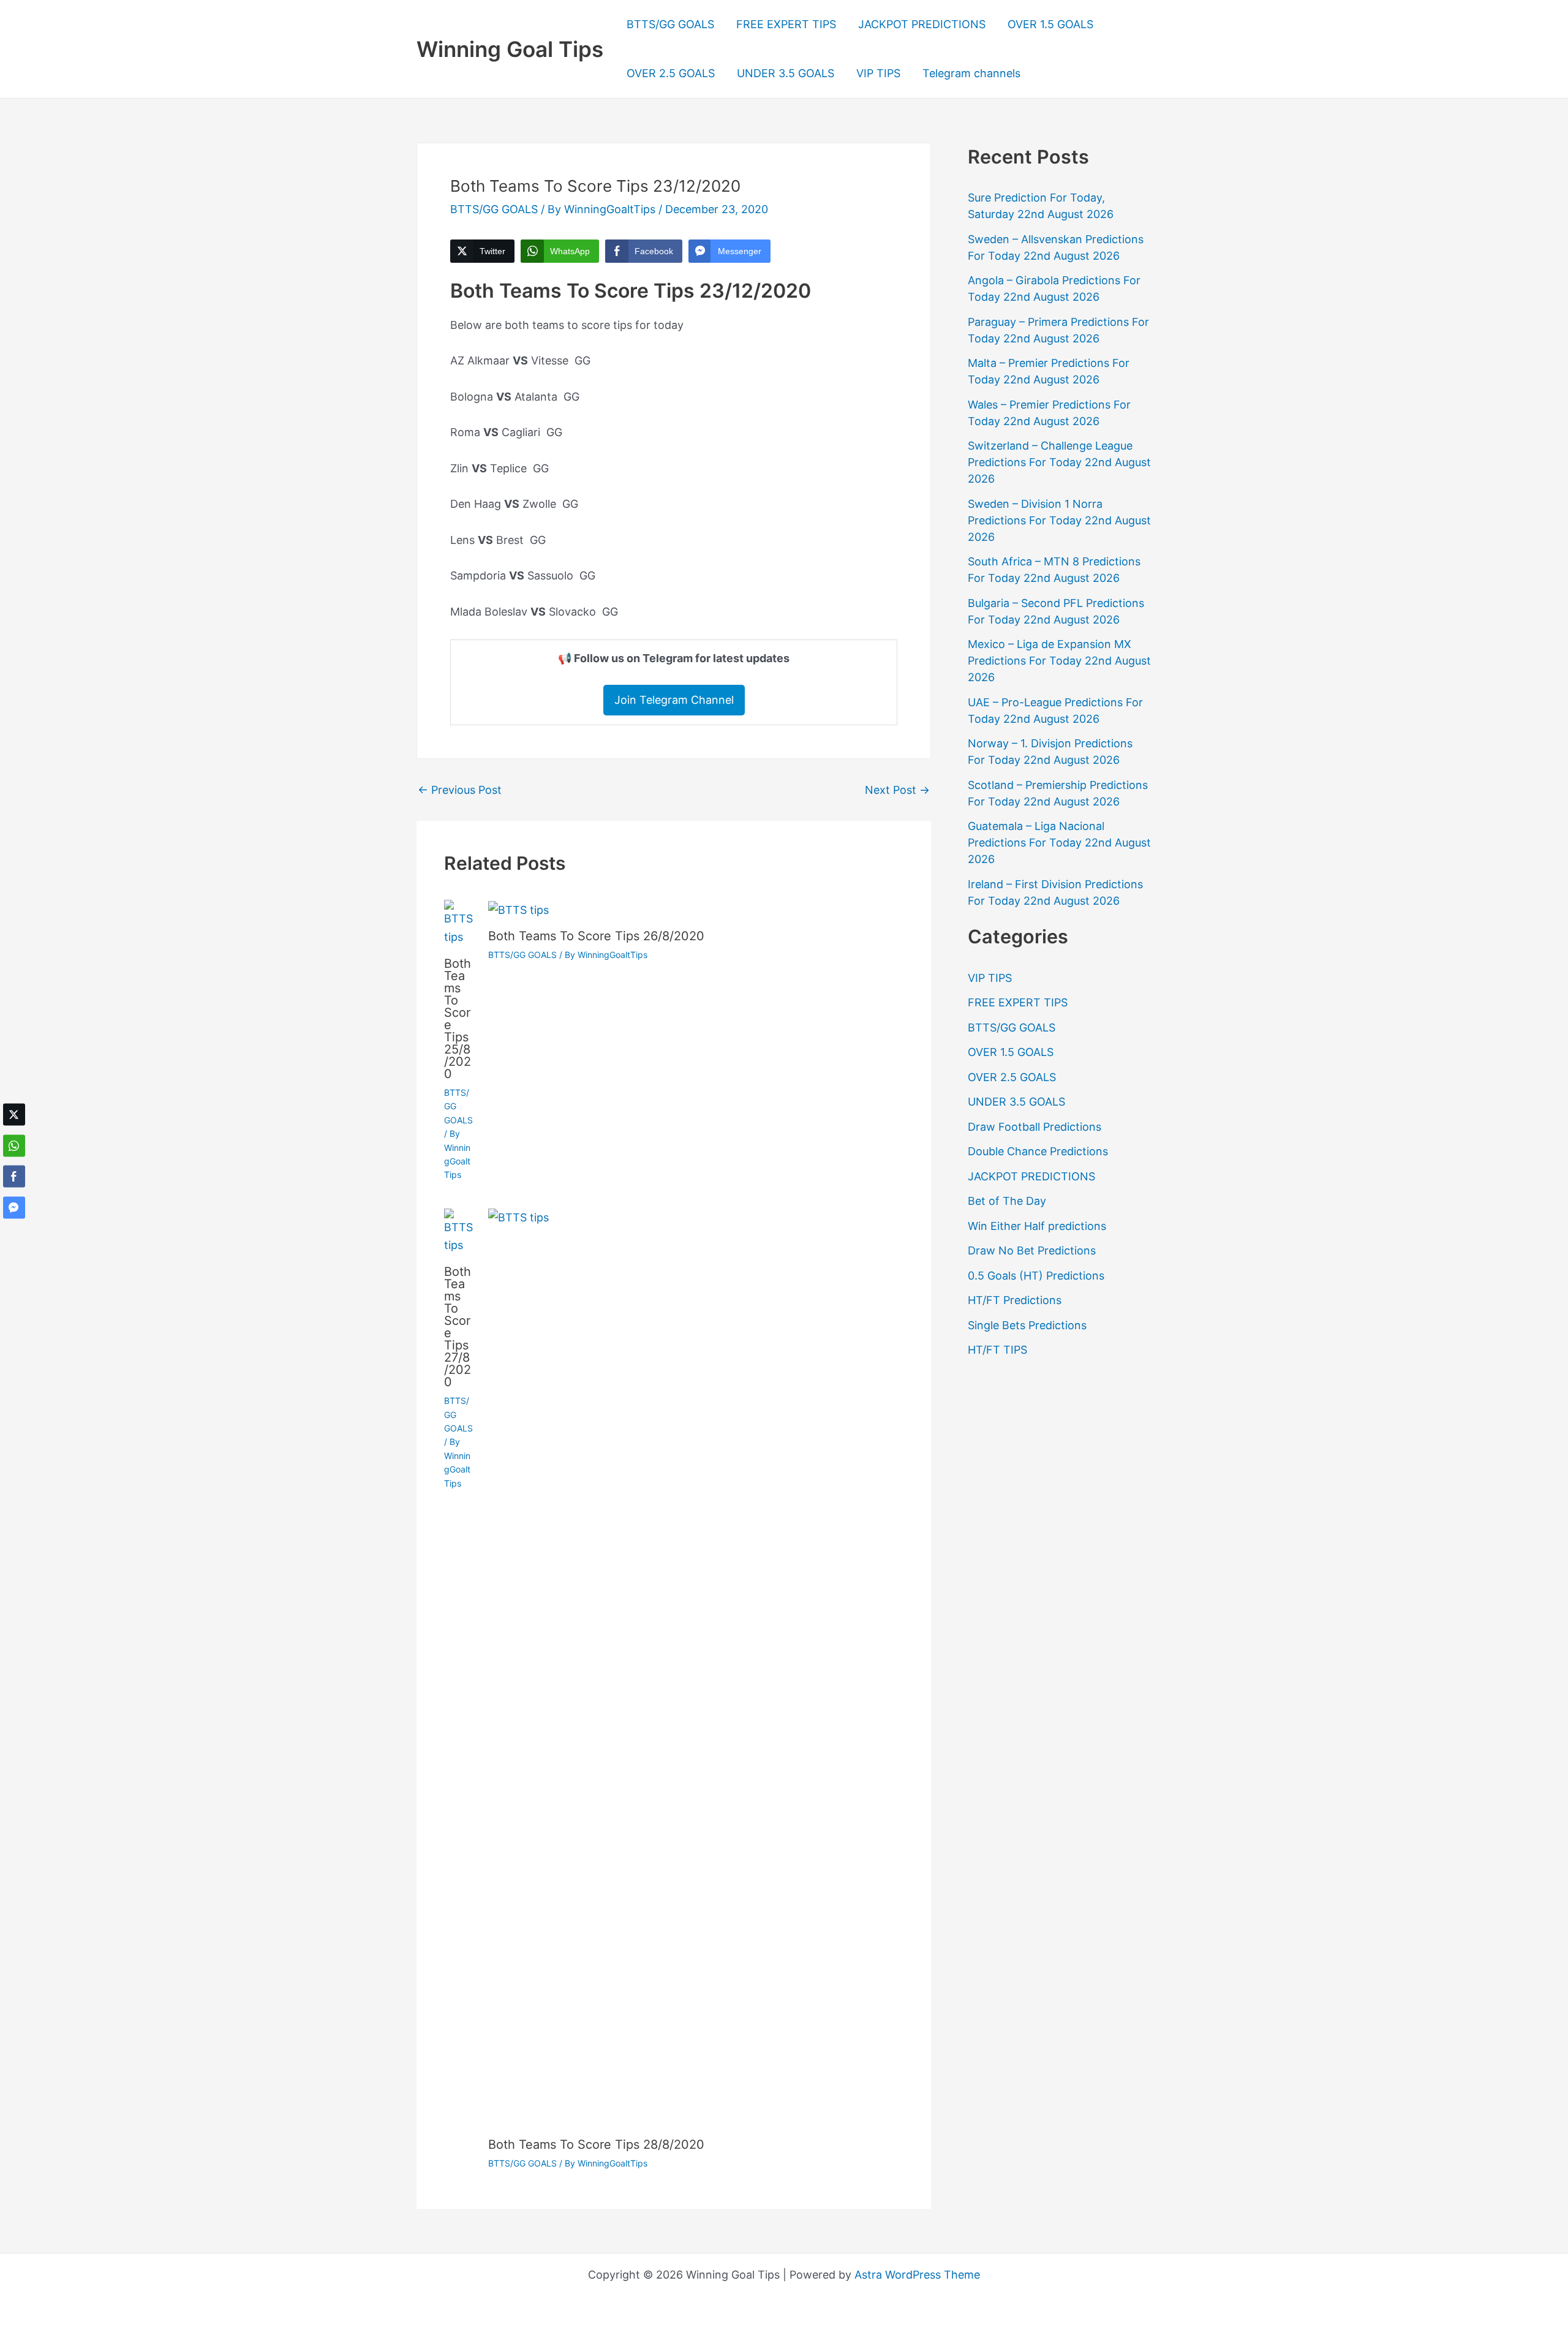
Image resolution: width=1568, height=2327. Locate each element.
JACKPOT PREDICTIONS (922, 24)
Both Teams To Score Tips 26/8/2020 (596, 936)
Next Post (897, 790)
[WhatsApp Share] (14, 1145)
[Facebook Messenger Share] (14, 1207)
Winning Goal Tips (510, 49)
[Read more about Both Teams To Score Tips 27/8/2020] (458, 1230)
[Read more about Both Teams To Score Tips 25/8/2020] (458, 922)
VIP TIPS (878, 73)
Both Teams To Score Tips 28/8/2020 (596, 2144)
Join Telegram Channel (674, 700)
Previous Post (460, 790)
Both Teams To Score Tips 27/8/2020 (458, 1327)
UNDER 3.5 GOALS (786, 73)
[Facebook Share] (14, 1177)
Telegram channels (971, 73)
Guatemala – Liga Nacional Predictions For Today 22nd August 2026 (1059, 843)
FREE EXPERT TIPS (786, 24)
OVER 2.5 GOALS (671, 73)
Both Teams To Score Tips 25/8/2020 (458, 1019)
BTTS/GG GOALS (670, 24)
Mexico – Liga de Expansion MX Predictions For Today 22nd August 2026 (1059, 661)
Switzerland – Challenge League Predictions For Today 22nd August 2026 (1059, 462)
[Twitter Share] (14, 1114)
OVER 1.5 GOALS (1050, 24)
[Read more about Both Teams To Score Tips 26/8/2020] (518, 909)
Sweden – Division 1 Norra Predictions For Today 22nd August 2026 (1059, 520)
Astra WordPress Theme (917, 2275)
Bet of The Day (1007, 1201)
